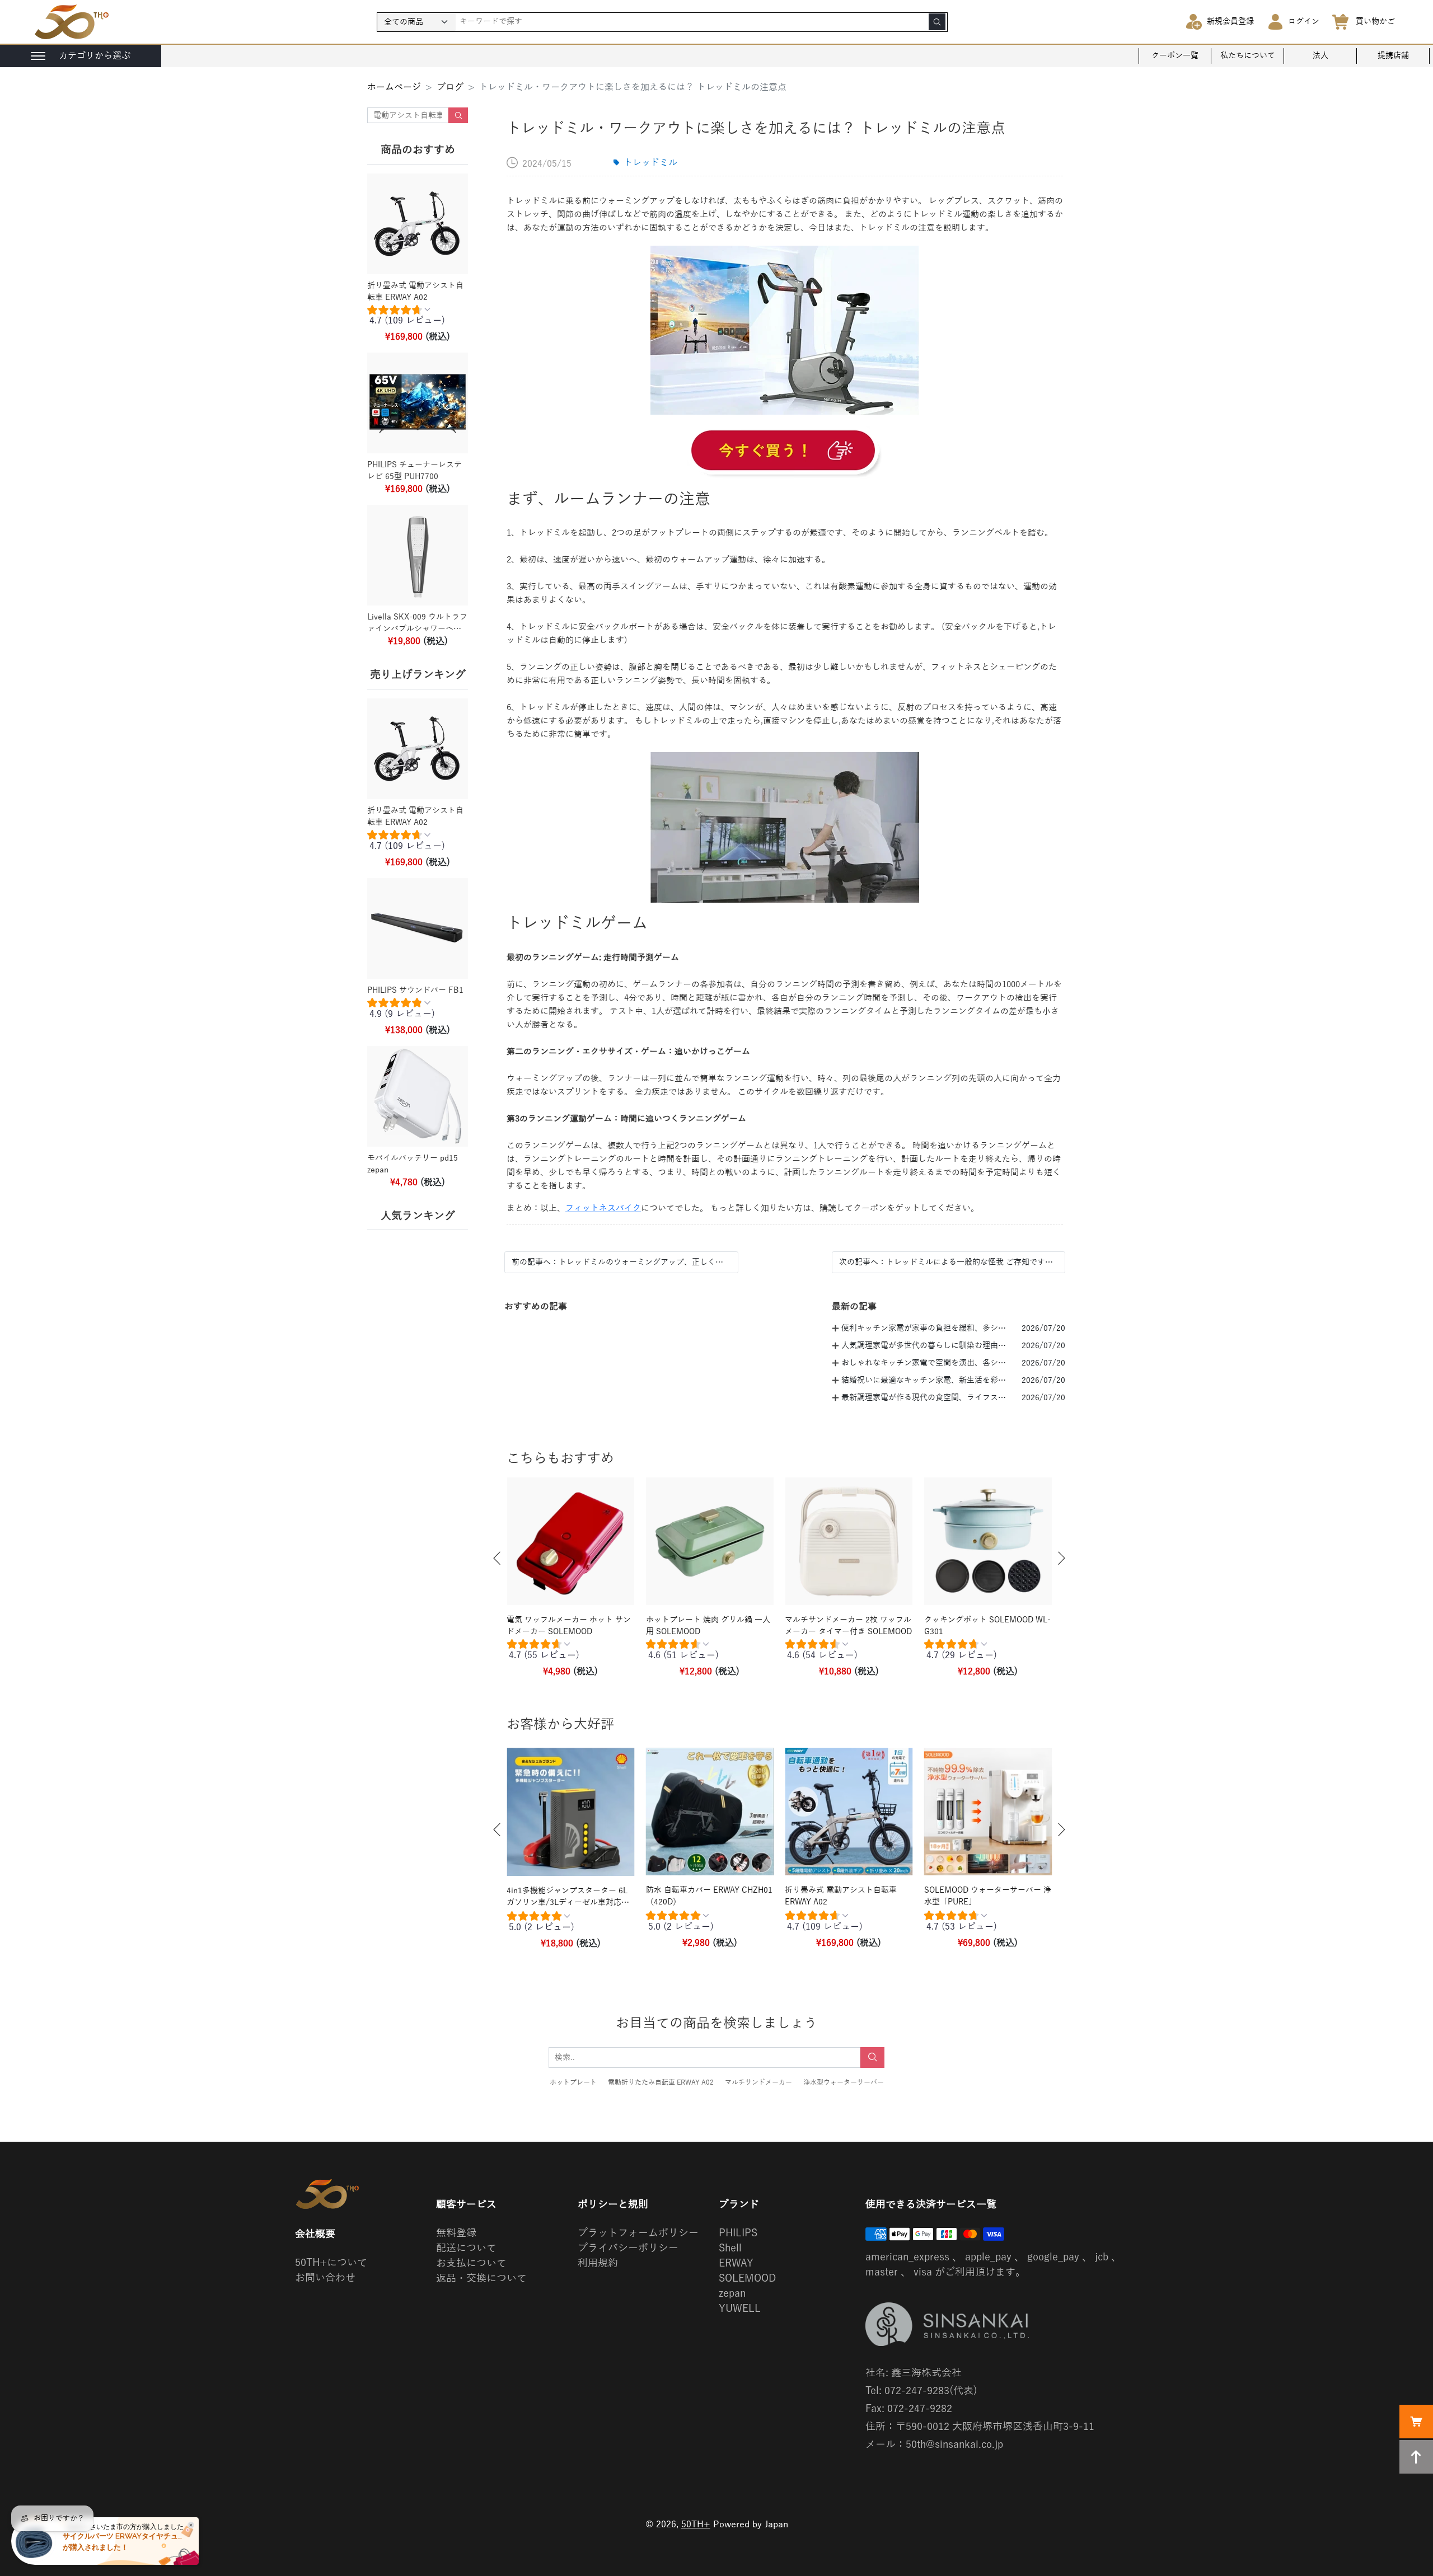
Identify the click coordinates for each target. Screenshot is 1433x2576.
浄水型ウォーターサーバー (844, 2082)
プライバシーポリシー (628, 2248)
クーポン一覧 (1175, 56)
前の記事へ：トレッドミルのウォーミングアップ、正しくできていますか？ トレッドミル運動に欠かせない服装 (621, 1262)
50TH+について (331, 2263)
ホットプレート (573, 2082)
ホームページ (394, 87)
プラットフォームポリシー (638, 2233)
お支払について (471, 2263)
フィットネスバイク (603, 1208)
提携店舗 (1393, 56)
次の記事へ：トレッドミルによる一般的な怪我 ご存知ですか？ (949, 1262)
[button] (497, 1558)
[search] (937, 22)
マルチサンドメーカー (758, 2082)
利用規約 (598, 2263)
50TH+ (696, 2525)
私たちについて (1248, 56)
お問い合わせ (325, 2278)
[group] (418, 318)
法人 (1320, 56)
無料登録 (456, 2233)
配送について (466, 2248)
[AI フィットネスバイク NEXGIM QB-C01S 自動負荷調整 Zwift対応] (785, 452)
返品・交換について (481, 2278)
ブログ (450, 87)
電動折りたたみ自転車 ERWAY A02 (661, 2082)
